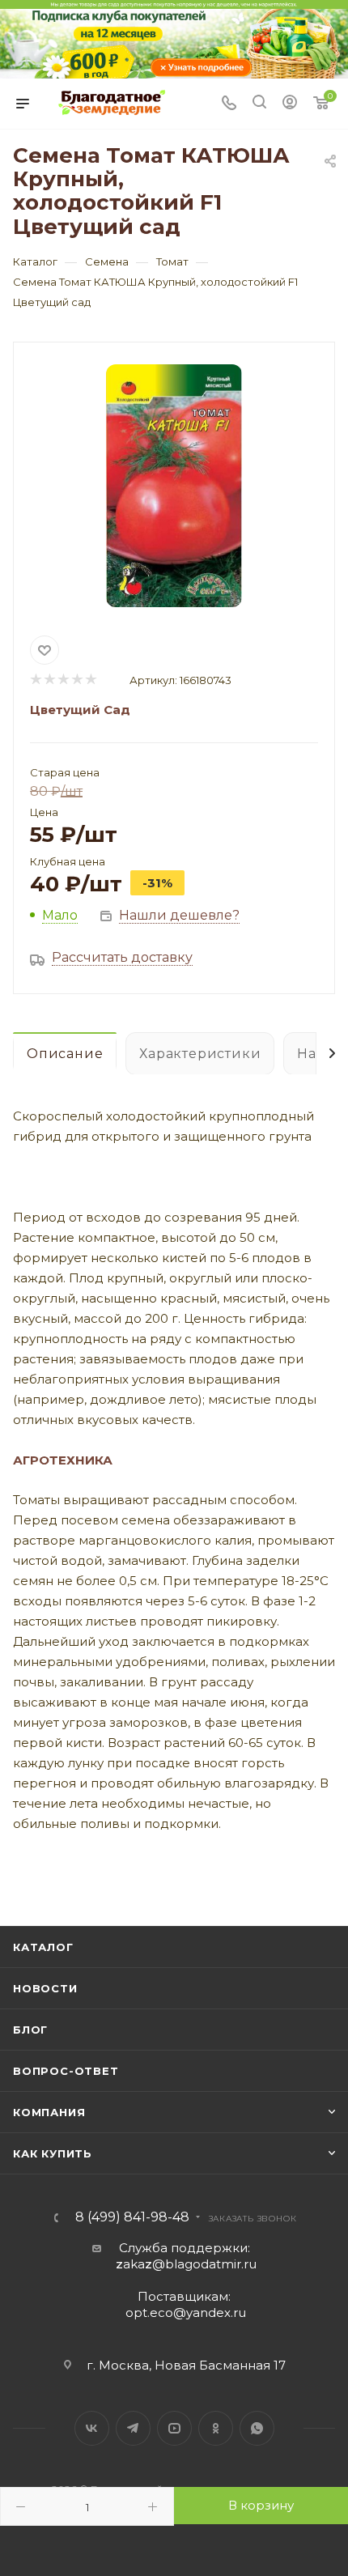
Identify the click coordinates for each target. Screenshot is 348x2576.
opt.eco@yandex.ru (186, 2312)
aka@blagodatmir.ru (186, 2264)
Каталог (43, 1947)
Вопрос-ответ (66, 2071)
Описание (65, 1054)
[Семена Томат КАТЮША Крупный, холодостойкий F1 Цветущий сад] (174, 486)
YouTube (174, 2428)
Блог (30, 2030)
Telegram (133, 2428)
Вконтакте (92, 2428)
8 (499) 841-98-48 (132, 2217)
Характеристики (200, 1054)
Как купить (53, 2153)
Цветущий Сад (80, 710)
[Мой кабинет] (290, 104)
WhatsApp (257, 2428)
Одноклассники (216, 2428)
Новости (45, 1988)
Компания (49, 2112)
